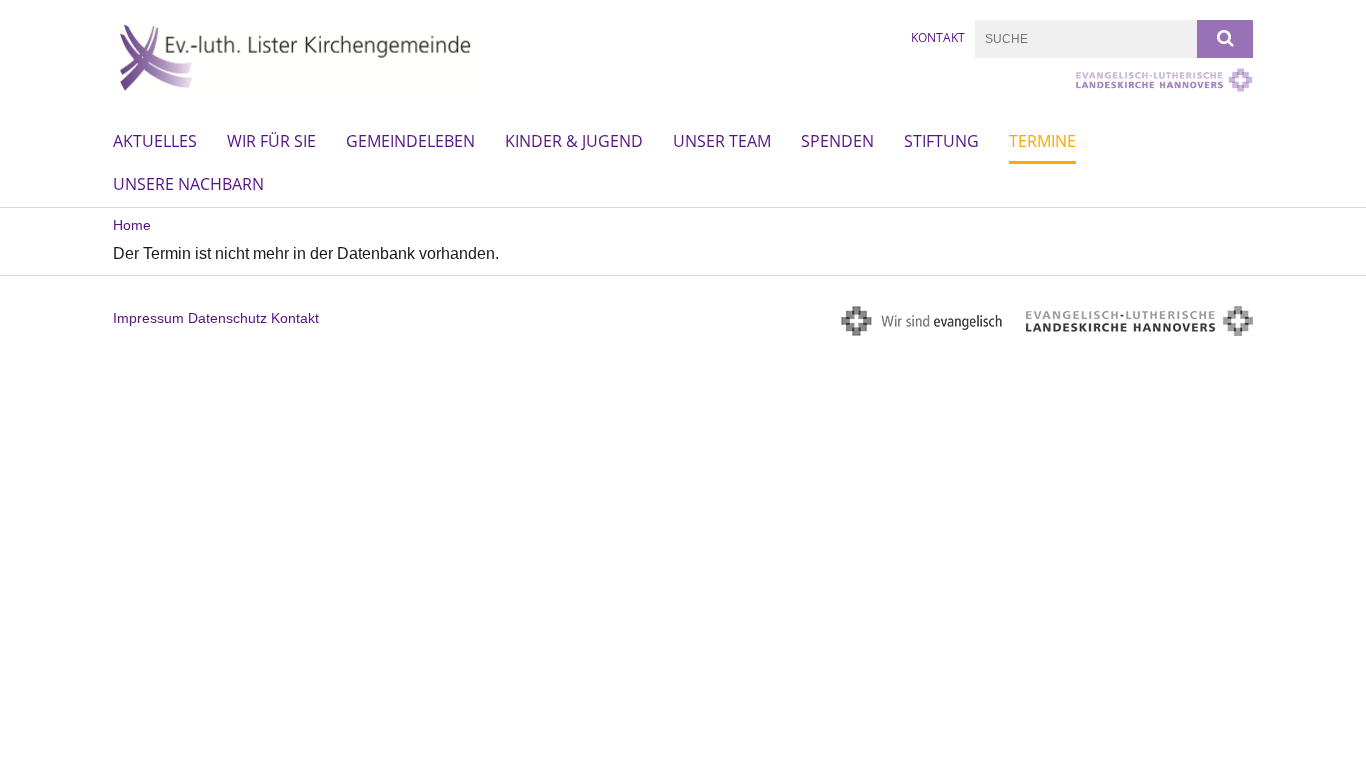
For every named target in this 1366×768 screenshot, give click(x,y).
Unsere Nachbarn (188, 184)
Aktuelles (155, 141)
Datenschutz (227, 318)
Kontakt (938, 37)
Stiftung (941, 141)
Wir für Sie (271, 141)
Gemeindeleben (410, 141)
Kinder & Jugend (574, 141)
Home (132, 225)
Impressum (148, 318)
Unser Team (722, 141)
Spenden (837, 141)
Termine (1042, 141)
